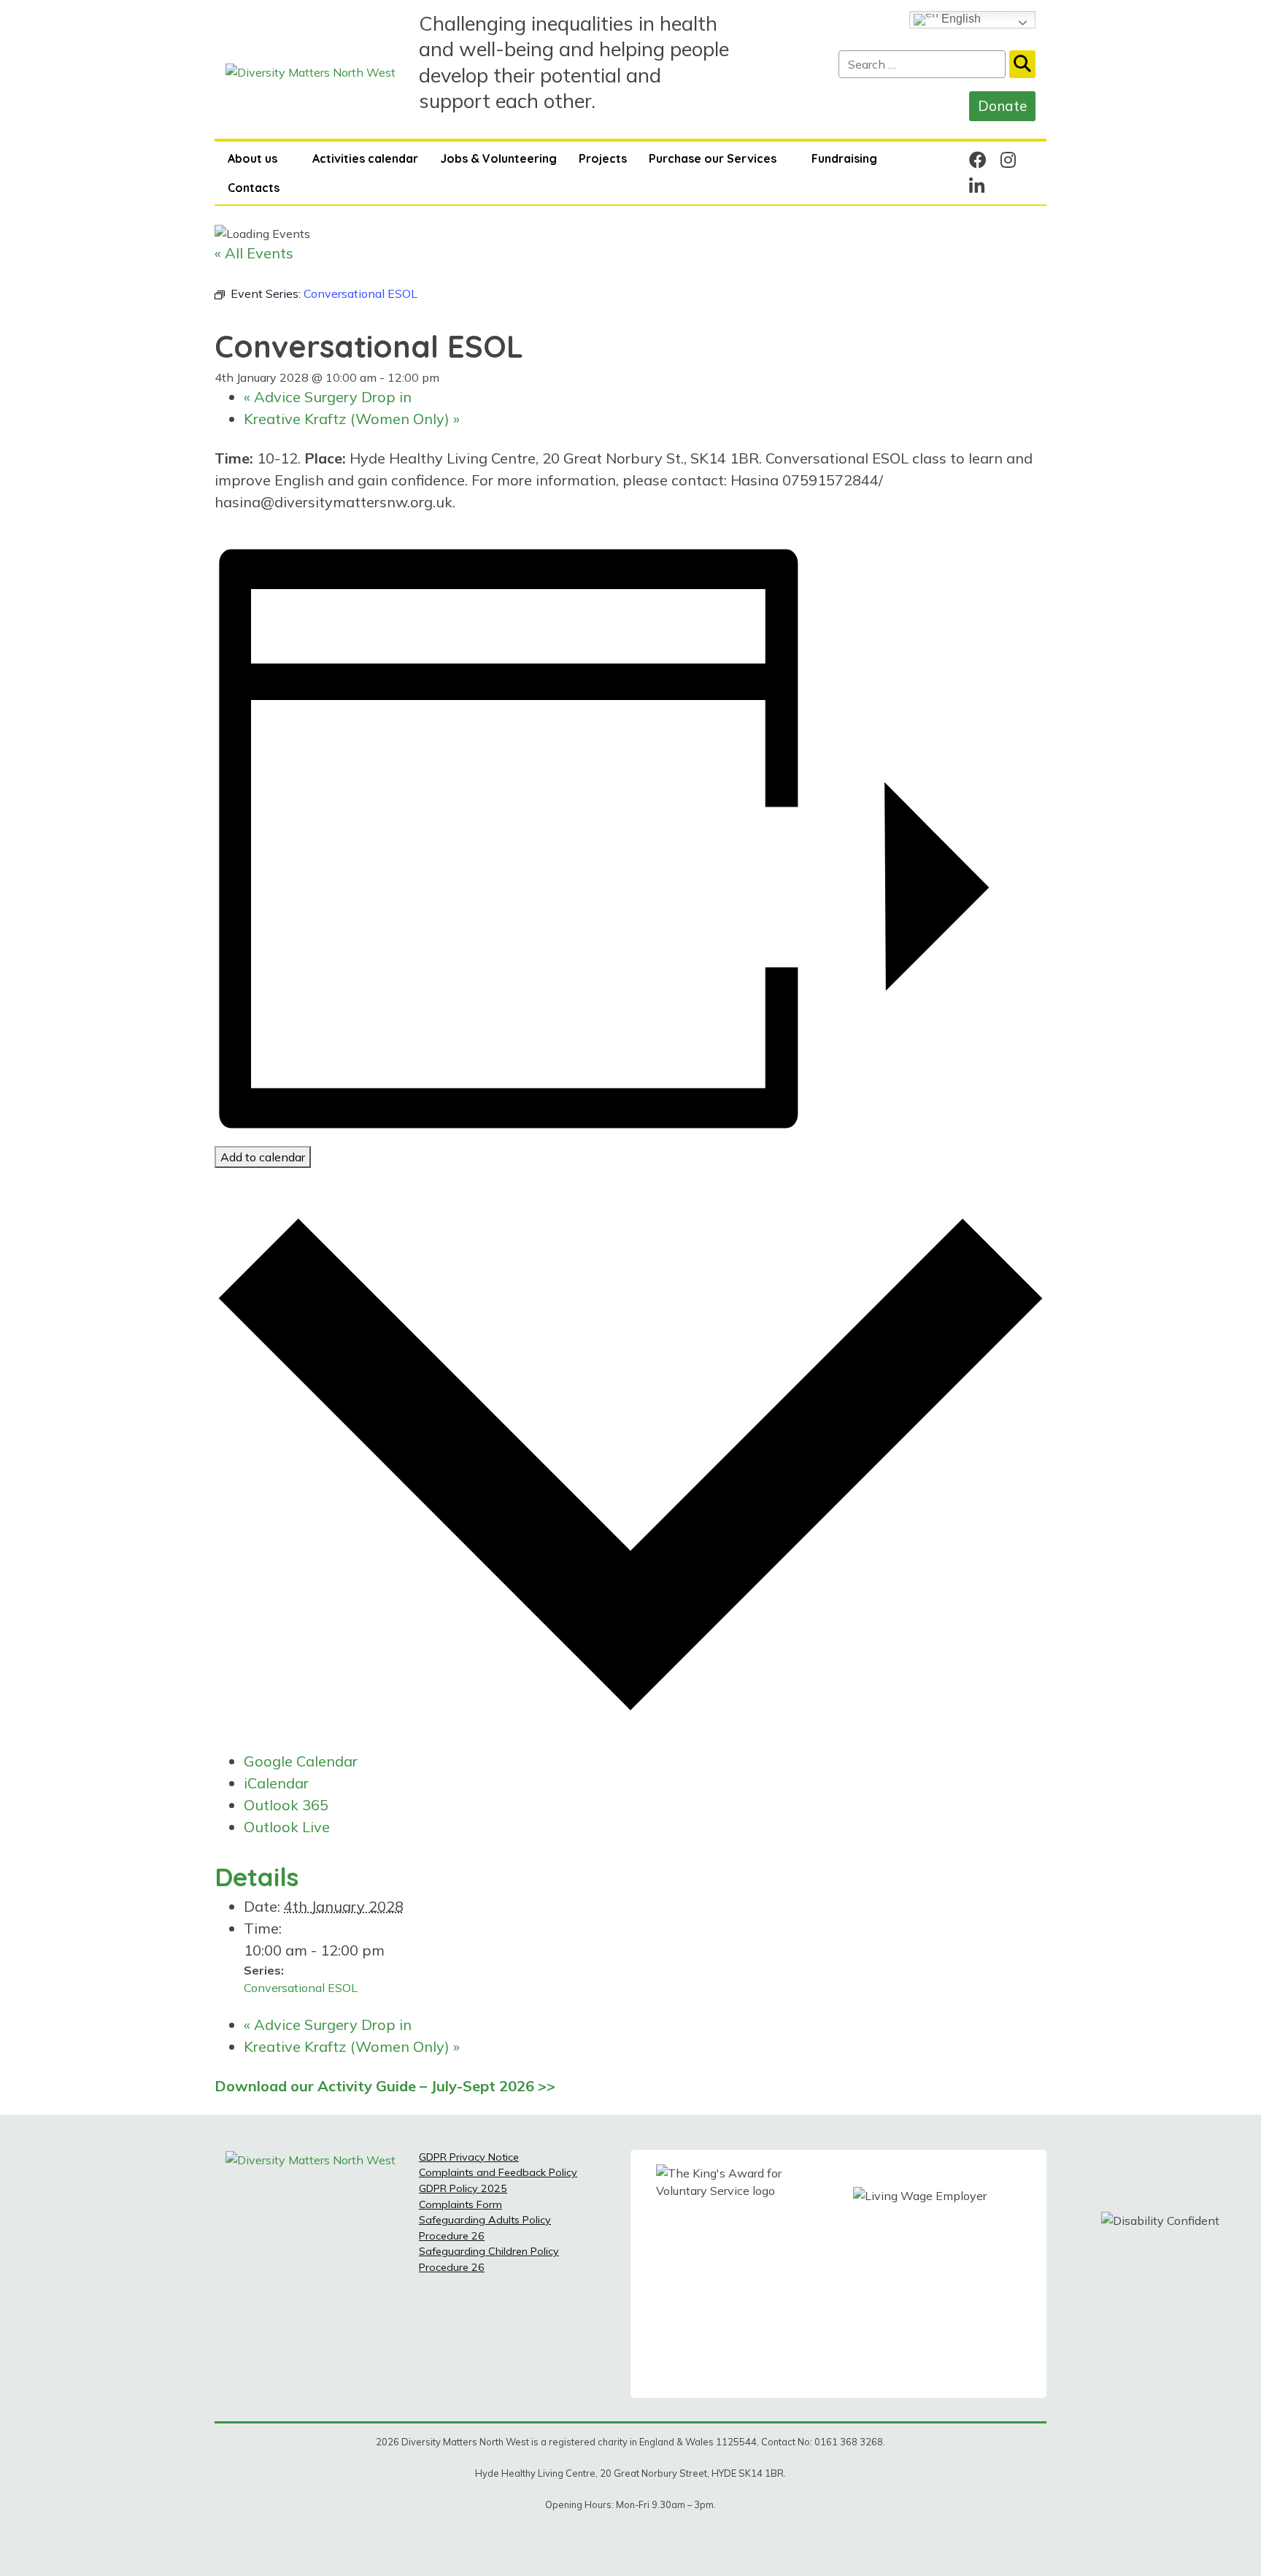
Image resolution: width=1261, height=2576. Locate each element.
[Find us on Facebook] (978, 160)
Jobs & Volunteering (498, 158)
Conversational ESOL (301, 1988)
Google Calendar (301, 1761)
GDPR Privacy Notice (469, 2157)
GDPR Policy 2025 (463, 2188)
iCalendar (276, 1783)
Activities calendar (365, 158)
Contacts (254, 188)
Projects (603, 158)
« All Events (254, 253)
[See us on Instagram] (1008, 160)
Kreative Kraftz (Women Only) (352, 419)
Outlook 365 (286, 1805)
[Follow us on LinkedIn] (977, 186)
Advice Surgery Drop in (328, 397)
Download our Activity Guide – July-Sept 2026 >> (385, 2086)
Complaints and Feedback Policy (498, 2172)
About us (252, 158)
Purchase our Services (713, 158)
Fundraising (844, 158)
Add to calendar (263, 1157)
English (960, 19)
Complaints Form (460, 2204)
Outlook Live (287, 1827)
